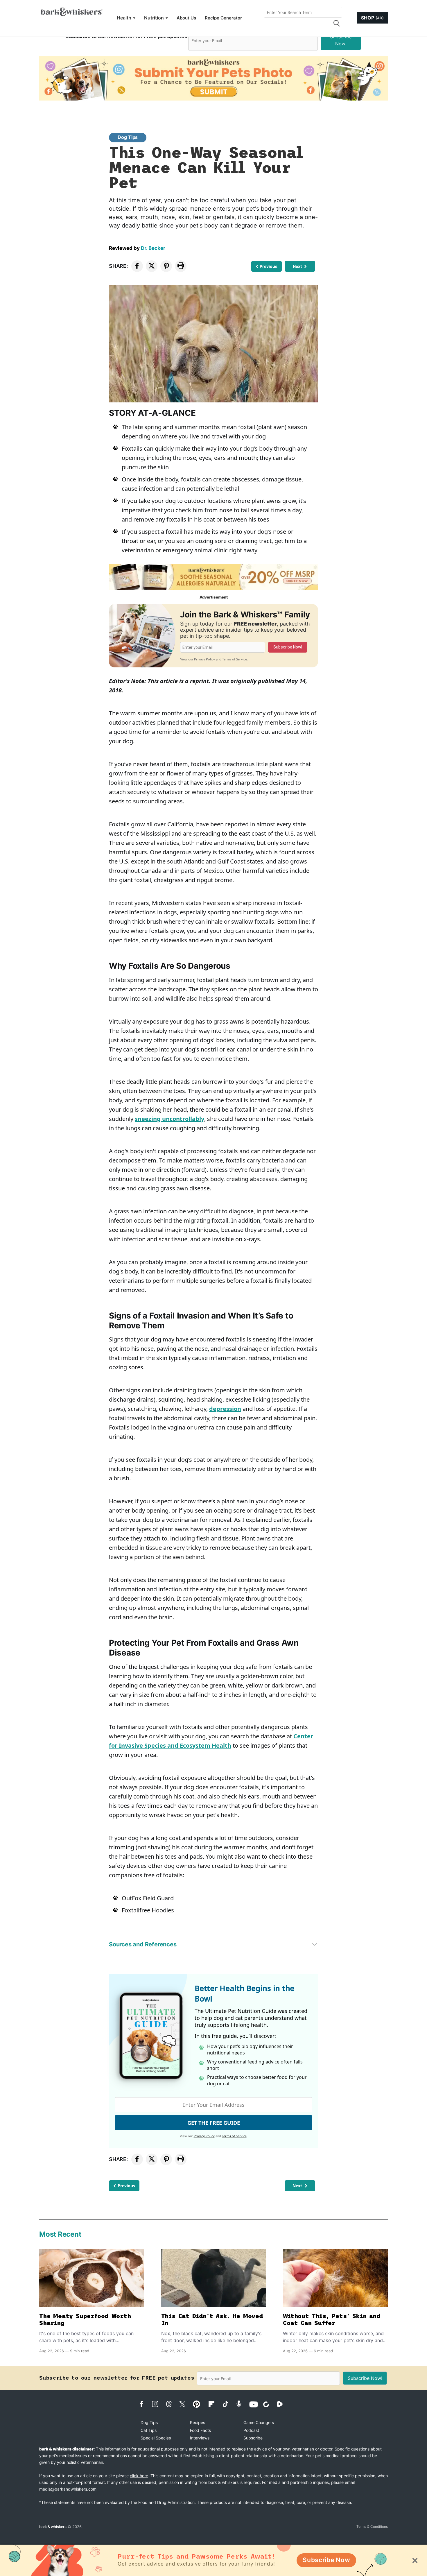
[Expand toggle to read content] (315, 1944)
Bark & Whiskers (53, 2527)
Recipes (198, 2422)
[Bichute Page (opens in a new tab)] (269, 2404)
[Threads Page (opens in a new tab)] (172, 2404)
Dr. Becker (153, 248)
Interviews (200, 2438)
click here (139, 2476)
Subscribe (253, 2438)
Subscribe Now (326, 2560)
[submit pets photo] (214, 78)
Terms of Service (235, 659)
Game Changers (259, 2422)
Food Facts (200, 2430)
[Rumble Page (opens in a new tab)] (283, 2404)
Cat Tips (149, 2430)
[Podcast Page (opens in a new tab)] (242, 2404)
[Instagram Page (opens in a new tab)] (158, 2404)
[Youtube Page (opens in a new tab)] (255, 2404)
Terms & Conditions (372, 2526)
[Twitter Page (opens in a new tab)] (185, 2403)
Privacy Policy (204, 659)
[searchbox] (303, 12)
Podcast (251, 2430)
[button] (336, 23)
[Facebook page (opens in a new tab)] (145, 2404)
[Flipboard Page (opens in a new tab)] (215, 2404)
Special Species (156, 2438)
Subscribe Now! (341, 40)
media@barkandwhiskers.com (68, 2489)
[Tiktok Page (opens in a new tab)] (228, 2404)
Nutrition (154, 18)
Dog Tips (128, 137)
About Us (186, 18)
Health (124, 18)
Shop (372, 18)
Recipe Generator (223, 18)
